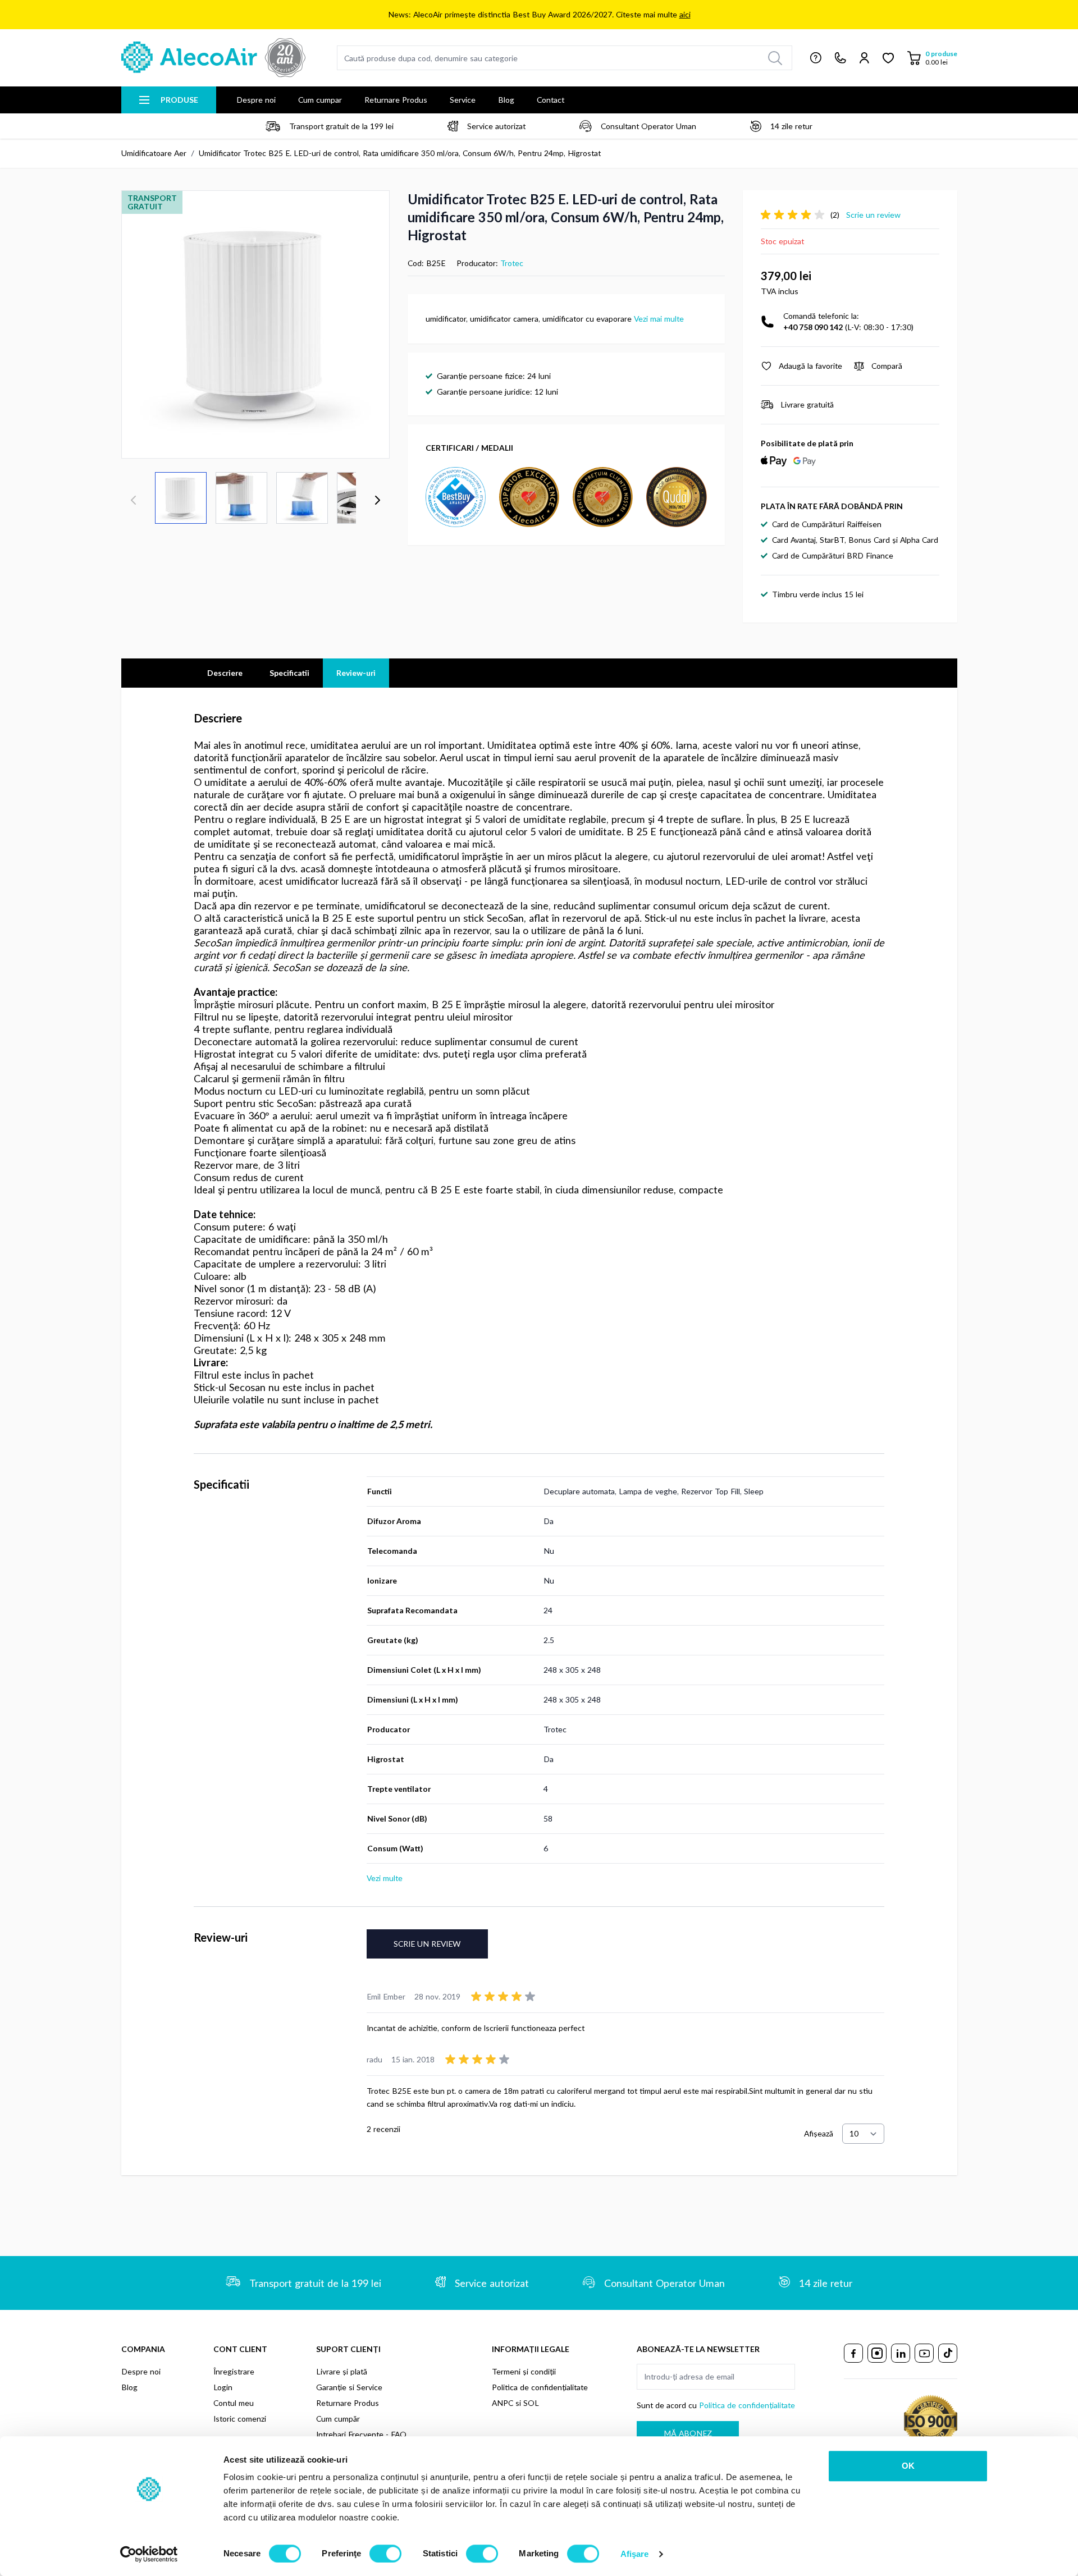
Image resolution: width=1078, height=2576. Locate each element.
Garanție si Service (349, 2387)
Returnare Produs (396, 100)
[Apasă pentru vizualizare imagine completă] (255, 324)
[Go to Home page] (213, 58)
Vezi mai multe (659, 319)
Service (463, 100)
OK (908, 2466)
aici (685, 14)
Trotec (512, 263)
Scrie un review (427, 1944)
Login (223, 2387)
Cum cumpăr (338, 2419)
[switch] (385, 2554)
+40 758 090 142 (813, 327)
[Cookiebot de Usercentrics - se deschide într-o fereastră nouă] (149, 2554)
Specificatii (289, 673)
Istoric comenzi (240, 2419)
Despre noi (256, 100)
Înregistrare (234, 2371)
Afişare (635, 2554)
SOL (531, 2403)
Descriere (225, 673)
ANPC (503, 2403)
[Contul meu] (864, 58)
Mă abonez (688, 2433)
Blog (506, 100)
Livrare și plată (342, 2371)
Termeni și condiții (524, 2371)
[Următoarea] (377, 500)
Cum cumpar (320, 100)
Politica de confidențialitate (540, 2387)
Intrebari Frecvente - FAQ (361, 2434)
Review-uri (356, 673)
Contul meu (234, 2403)
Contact (551, 100)
